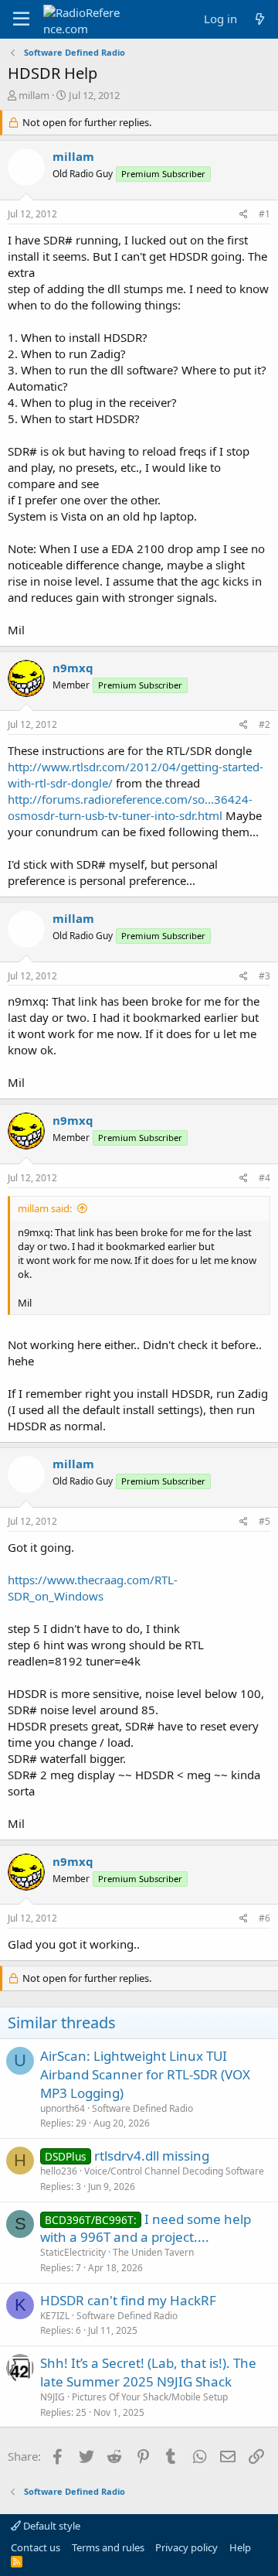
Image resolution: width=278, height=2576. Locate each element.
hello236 (59, 2171)
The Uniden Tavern (153, 2252)
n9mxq (73, 668)
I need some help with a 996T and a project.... (146, 2228)
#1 (264, 214)
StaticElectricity (73, 2252)
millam (34, 95)
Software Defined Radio (142, 2108)
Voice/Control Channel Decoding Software (174, 2171)
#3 (264, 976)
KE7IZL (55, 2316)
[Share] (244, 215)
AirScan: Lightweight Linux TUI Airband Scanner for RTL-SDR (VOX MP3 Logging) (145, 2074)
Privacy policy (186, 2547)
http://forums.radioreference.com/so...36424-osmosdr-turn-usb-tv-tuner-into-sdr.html (130, 807)
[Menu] (21, 19)
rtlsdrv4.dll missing (152, 2156)
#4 (264, 1178)
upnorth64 (63, 2108)
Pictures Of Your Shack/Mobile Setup (150, 2397)
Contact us (36, 2547)
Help (240, 2547)
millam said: (45, 1208)
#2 (264, 724)
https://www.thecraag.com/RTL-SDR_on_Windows (93, 1588)
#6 (264, 1918)
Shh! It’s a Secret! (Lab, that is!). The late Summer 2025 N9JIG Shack (148, 2372)
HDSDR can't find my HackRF (128, 2300)
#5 (264, 1521)
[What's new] (260, 19)
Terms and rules (108, 2547)
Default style (51, 2526)
